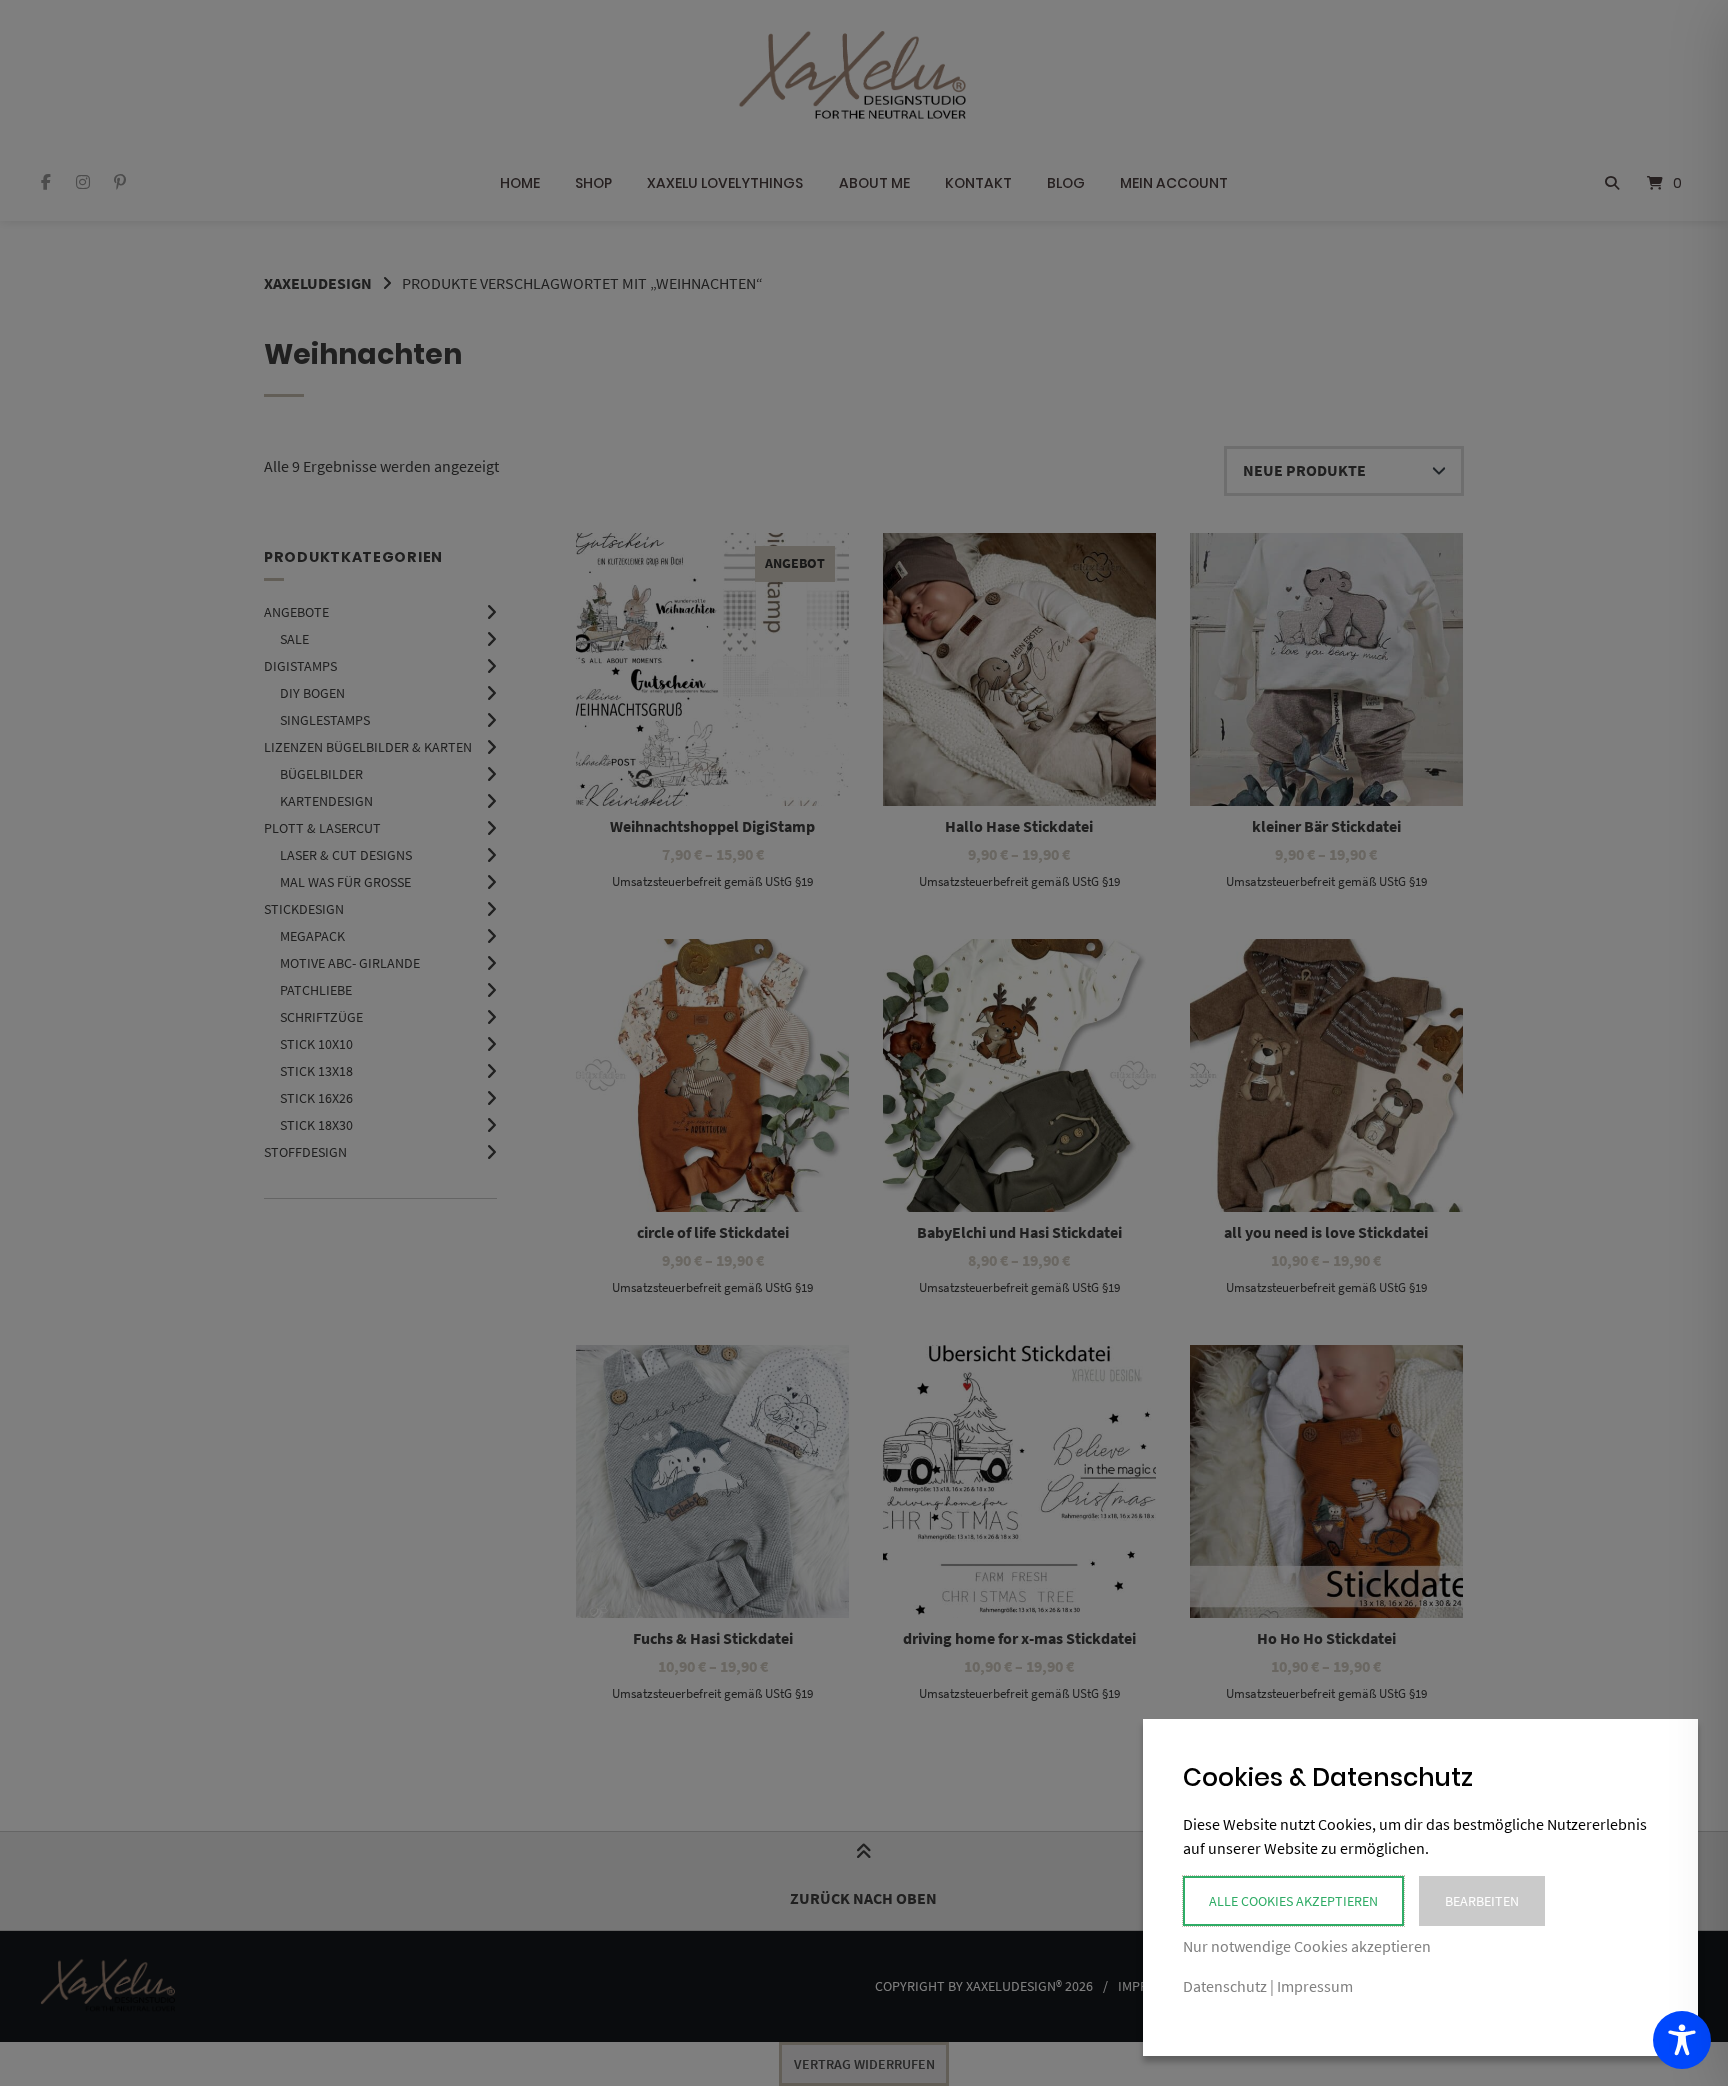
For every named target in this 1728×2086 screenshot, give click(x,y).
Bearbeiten (1482, 1901)
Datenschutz (1225, 1986)
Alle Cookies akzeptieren (1293, 1901)
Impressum (1315, 1986)
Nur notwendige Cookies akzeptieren (1307, 1946)
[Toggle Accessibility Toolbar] (1682, 2040)
